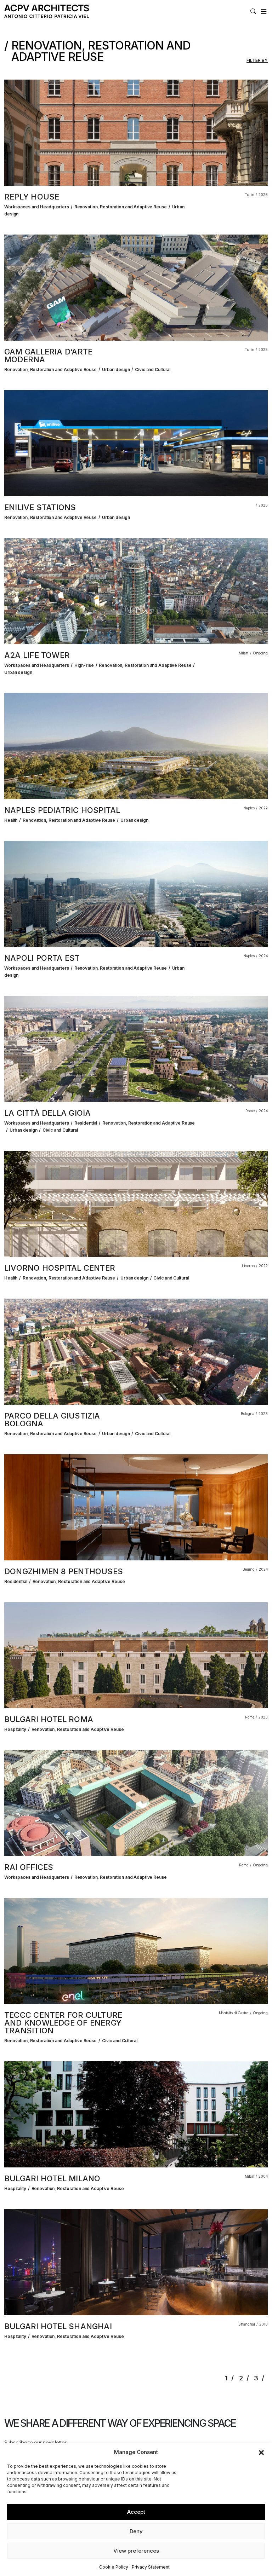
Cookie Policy (114, 2567)
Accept (136, 2512)
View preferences (136, 2551)
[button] (261, 2452)
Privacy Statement (151, 2567)
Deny (136, 2531)
